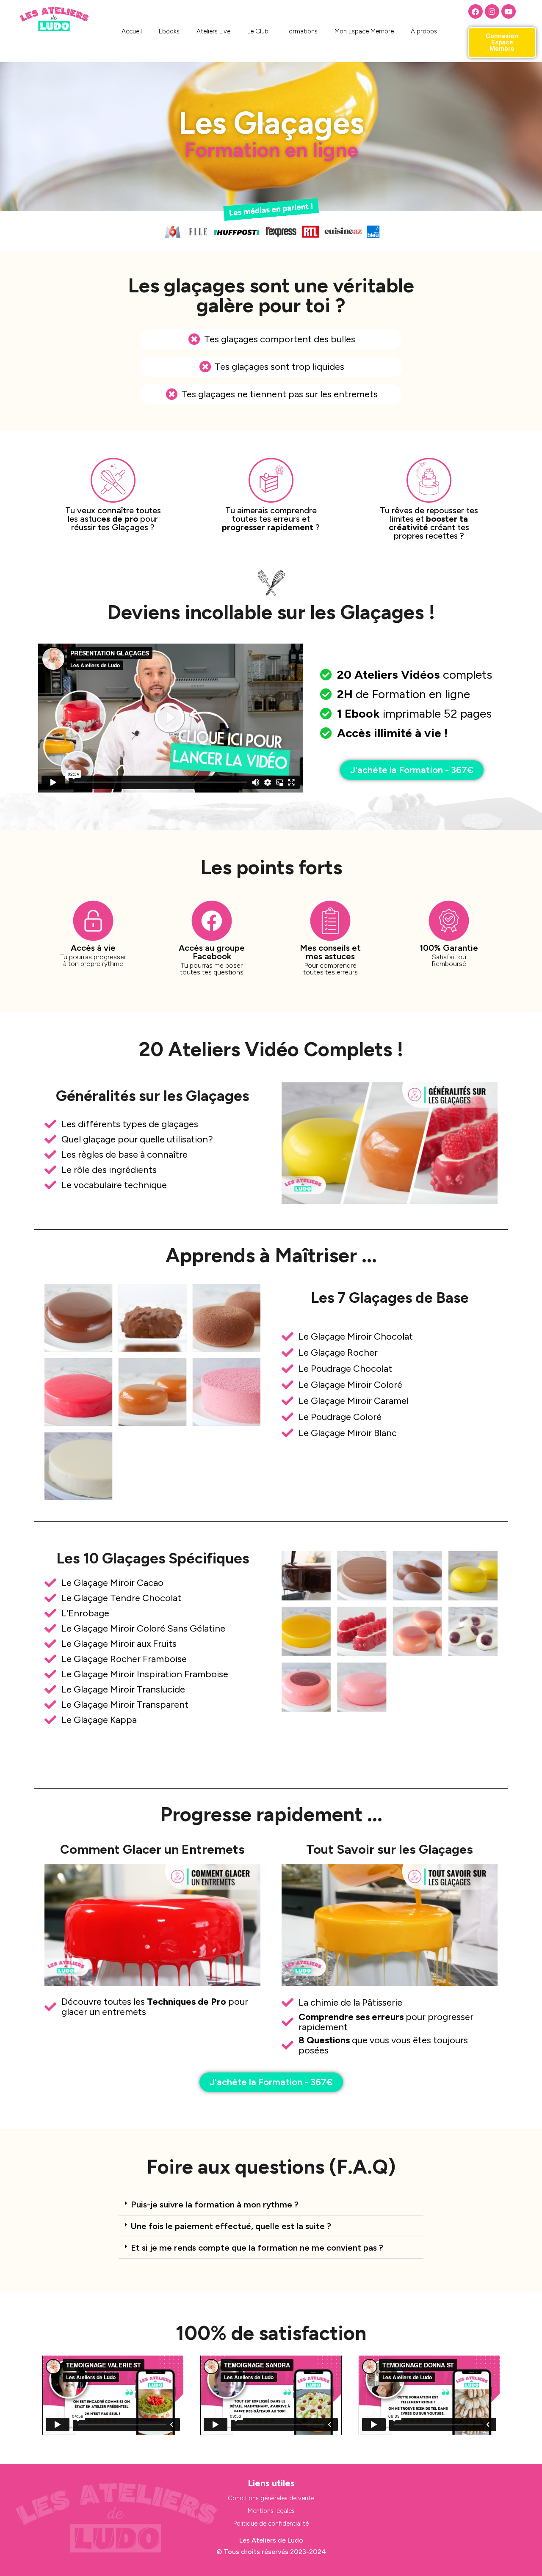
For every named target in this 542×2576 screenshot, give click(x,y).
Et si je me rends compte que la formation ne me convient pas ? (257, 2248)
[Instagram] (492, 11)
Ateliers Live (213, 31)
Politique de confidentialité (271, 2524)
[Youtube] (509, 11)
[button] (271, 2205)
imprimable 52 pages (414, 713)
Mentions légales (271, 2511)
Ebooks (169, 31)
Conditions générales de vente (271, 2498)
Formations (301, 31)
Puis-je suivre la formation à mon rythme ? (215, 2204)
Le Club (258, 31)
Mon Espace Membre (364, 31)
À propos (424, 31)
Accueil (132, 31)
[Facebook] (476, 11)
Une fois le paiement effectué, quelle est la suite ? (231, 2226)
